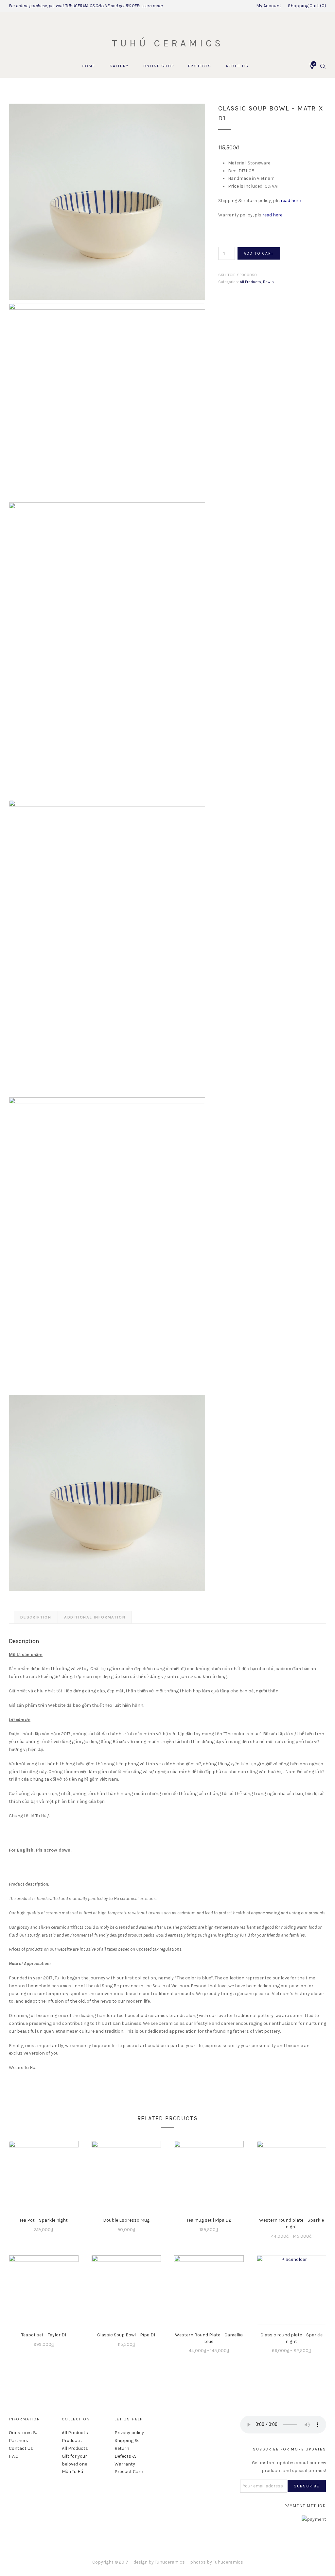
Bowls (268, 282)
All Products (250, 282)
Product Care (129, 2472)
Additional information (95, 1617)
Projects (200, 66)
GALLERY (119, 66)
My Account (269, 6)
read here (291, 201)
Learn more (152, 6)
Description (36, 1617)
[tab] (36, 1617)
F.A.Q (14, 2456)
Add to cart (259, 253)
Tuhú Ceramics (168, 43)
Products (72, 2440)
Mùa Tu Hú (72, 2472)
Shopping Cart (306, 6)
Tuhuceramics (170, 2562)
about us (237, 66)
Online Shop (159, 66)
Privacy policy (129, 2433)
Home (88, 66)
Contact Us (21, 2448)
